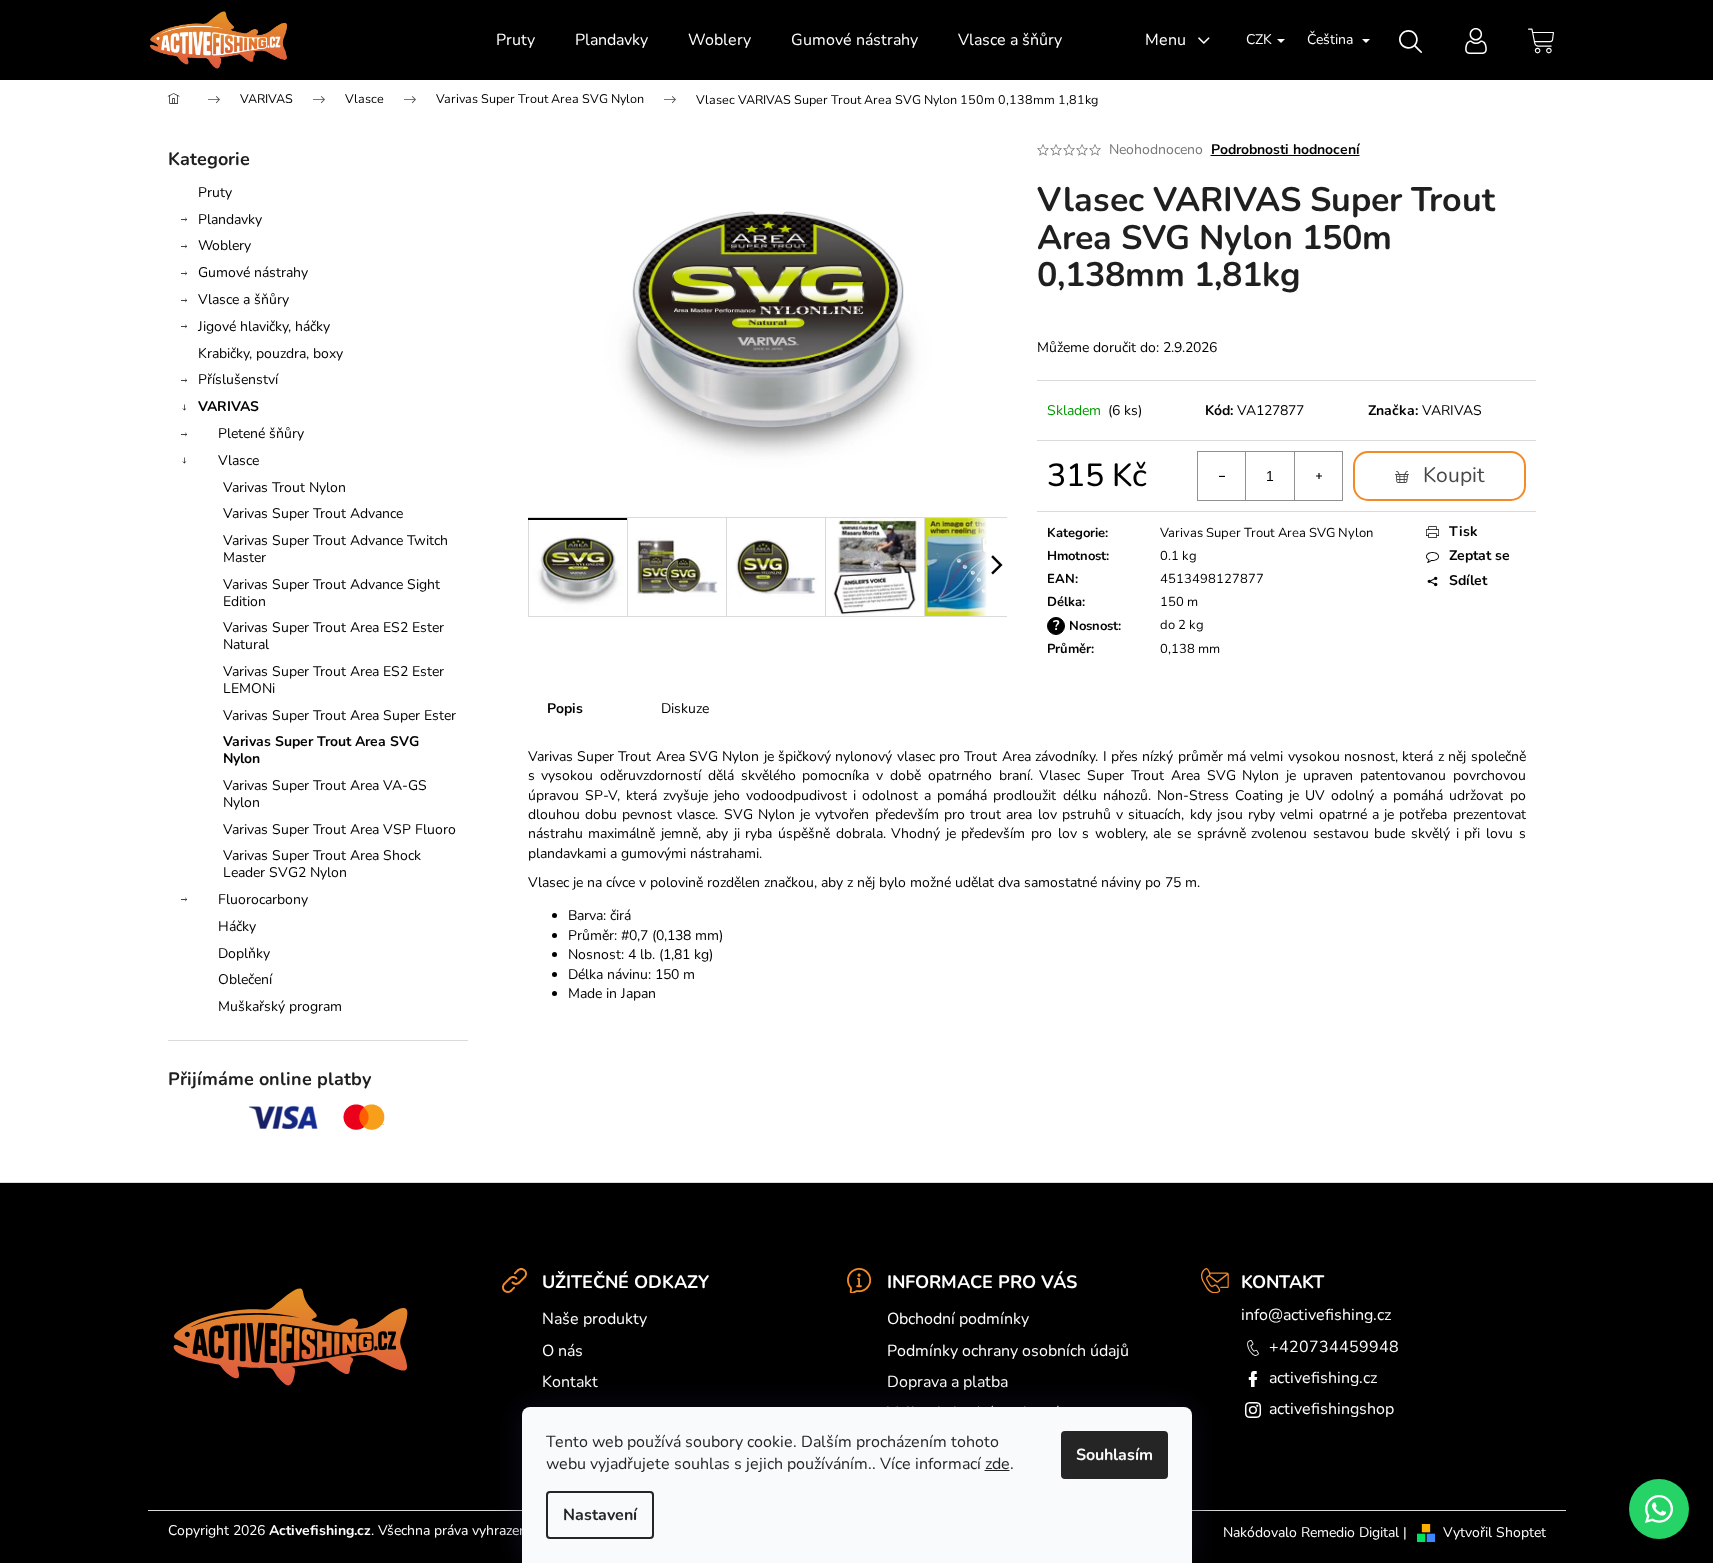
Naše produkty (594, 1319)
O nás (562, 1351)
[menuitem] (515, 40)
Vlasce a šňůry (243, 299)
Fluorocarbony (263, 899)
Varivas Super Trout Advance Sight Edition (331, 593)
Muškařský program (280, 1006)
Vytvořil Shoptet (1494, 1532)
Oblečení (245, 979)
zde (997, 1464)
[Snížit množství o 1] (1222, 476)
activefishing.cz (1323, 1378)
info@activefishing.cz (1316, 1315)
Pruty (215, 192)
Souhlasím (1114, 1455)
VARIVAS (228, 406)
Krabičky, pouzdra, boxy (270, 353)
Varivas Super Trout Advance (313, 513)
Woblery (224, 245)
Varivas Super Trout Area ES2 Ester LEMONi (333, 680)
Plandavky (230, 219)
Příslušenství (238, 379)
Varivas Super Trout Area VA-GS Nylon (325, 794)
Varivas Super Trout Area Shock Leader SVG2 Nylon (322, 864)
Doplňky (244, 953)
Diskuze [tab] (685, 708)
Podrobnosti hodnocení (1285, 149)
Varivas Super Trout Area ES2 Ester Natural (333, 636)
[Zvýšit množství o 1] (1318, 476)
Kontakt (570, 1382)
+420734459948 (1334, 1347)
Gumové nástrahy (253, 272)
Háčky (237, 926)
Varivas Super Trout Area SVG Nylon (321, 750)
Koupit (1453, 475)
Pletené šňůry (261, 433)
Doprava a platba (947, 1382)
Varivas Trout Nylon (284, 487)
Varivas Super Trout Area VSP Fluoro (339, 829)
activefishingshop (1331, 1409)
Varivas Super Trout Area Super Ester (339, 715)
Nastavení (600, 1515)
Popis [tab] (565, 708)
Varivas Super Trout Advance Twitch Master (335, 549)
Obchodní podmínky (958, 1319)
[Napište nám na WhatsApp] (1659, 1509)
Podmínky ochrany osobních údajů (1008, 1351)
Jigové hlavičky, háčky (264, 326)
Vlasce (238, 460)
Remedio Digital (1350, 1532)
